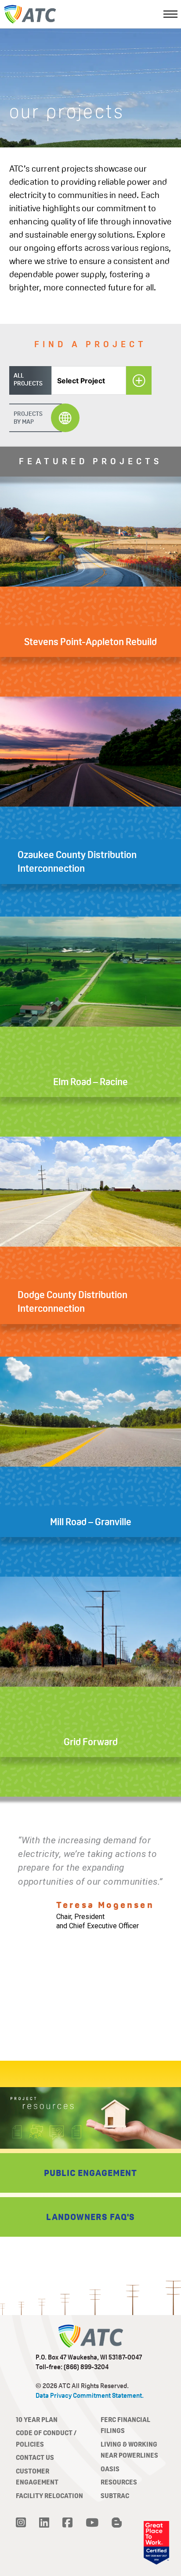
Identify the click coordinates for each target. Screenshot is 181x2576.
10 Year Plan (37, 2420)
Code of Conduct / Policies (46, 2438)
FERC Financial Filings (125, 2425)
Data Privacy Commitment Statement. (90, 2395)
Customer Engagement (37, 2477)
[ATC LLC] (30, 14)
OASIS (110, 2469)
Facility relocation (49, 2496)
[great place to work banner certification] (156, 2543)
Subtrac (115, 2496)
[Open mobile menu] (170, 14)
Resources (119, 2482)
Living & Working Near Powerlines (129, 2450)
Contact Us (35, 2457)
